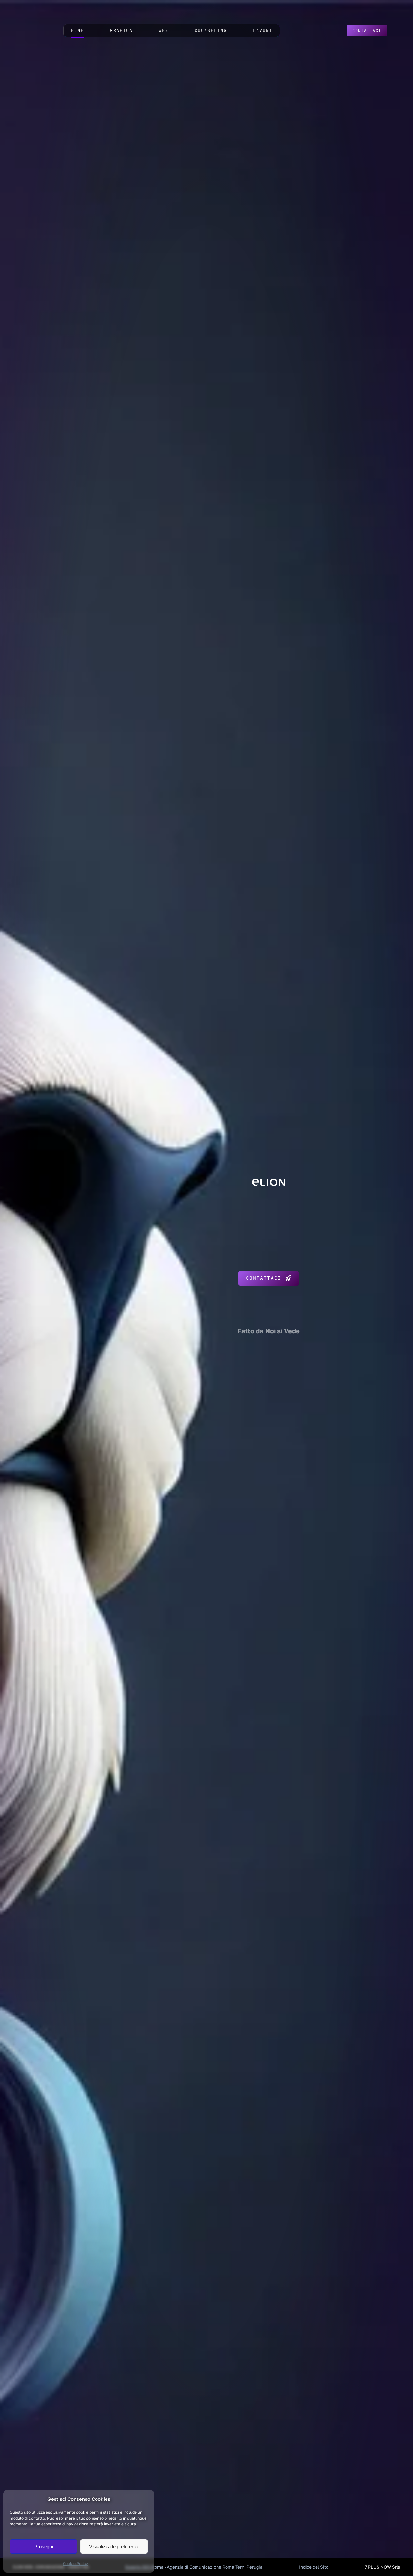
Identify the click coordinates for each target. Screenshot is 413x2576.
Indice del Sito (314, 2567)
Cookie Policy (76, 2564)
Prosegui (44, 2546)
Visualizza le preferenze (114, 2546)
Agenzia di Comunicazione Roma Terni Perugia (215, 2567)
